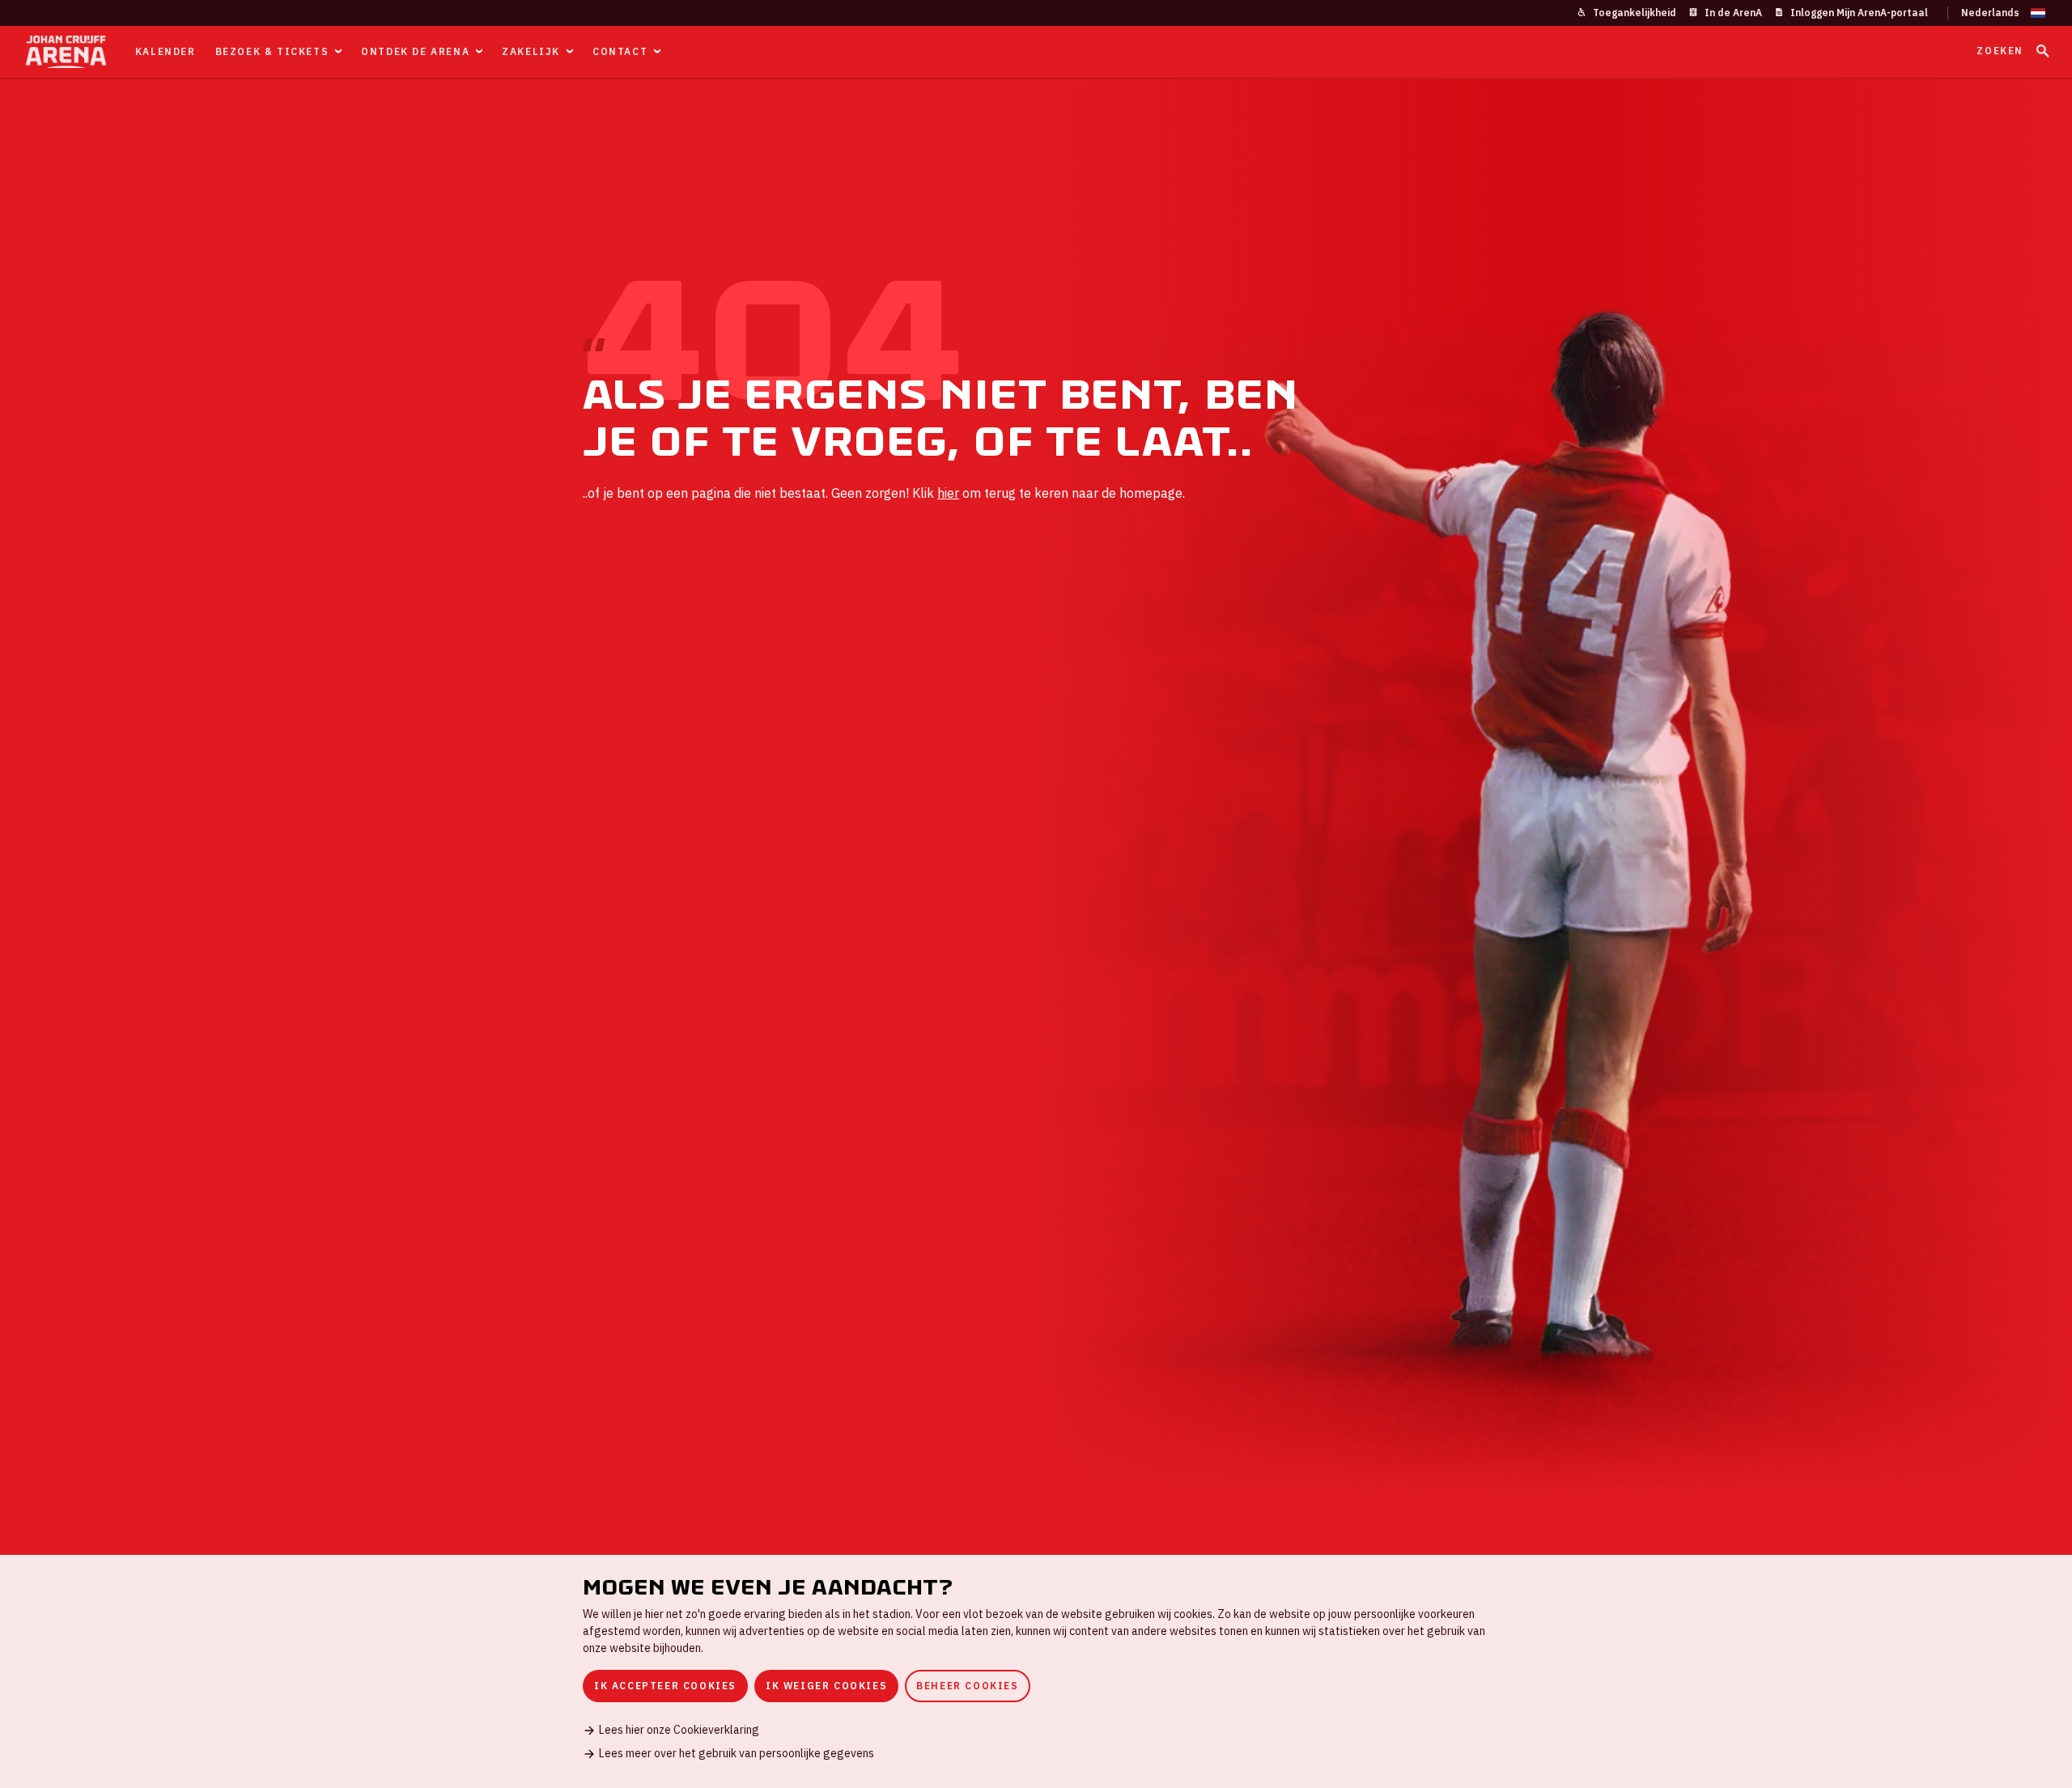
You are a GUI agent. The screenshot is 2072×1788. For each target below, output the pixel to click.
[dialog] (1036, 1671)
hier (948, 493)
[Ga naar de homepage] (66, 52)
